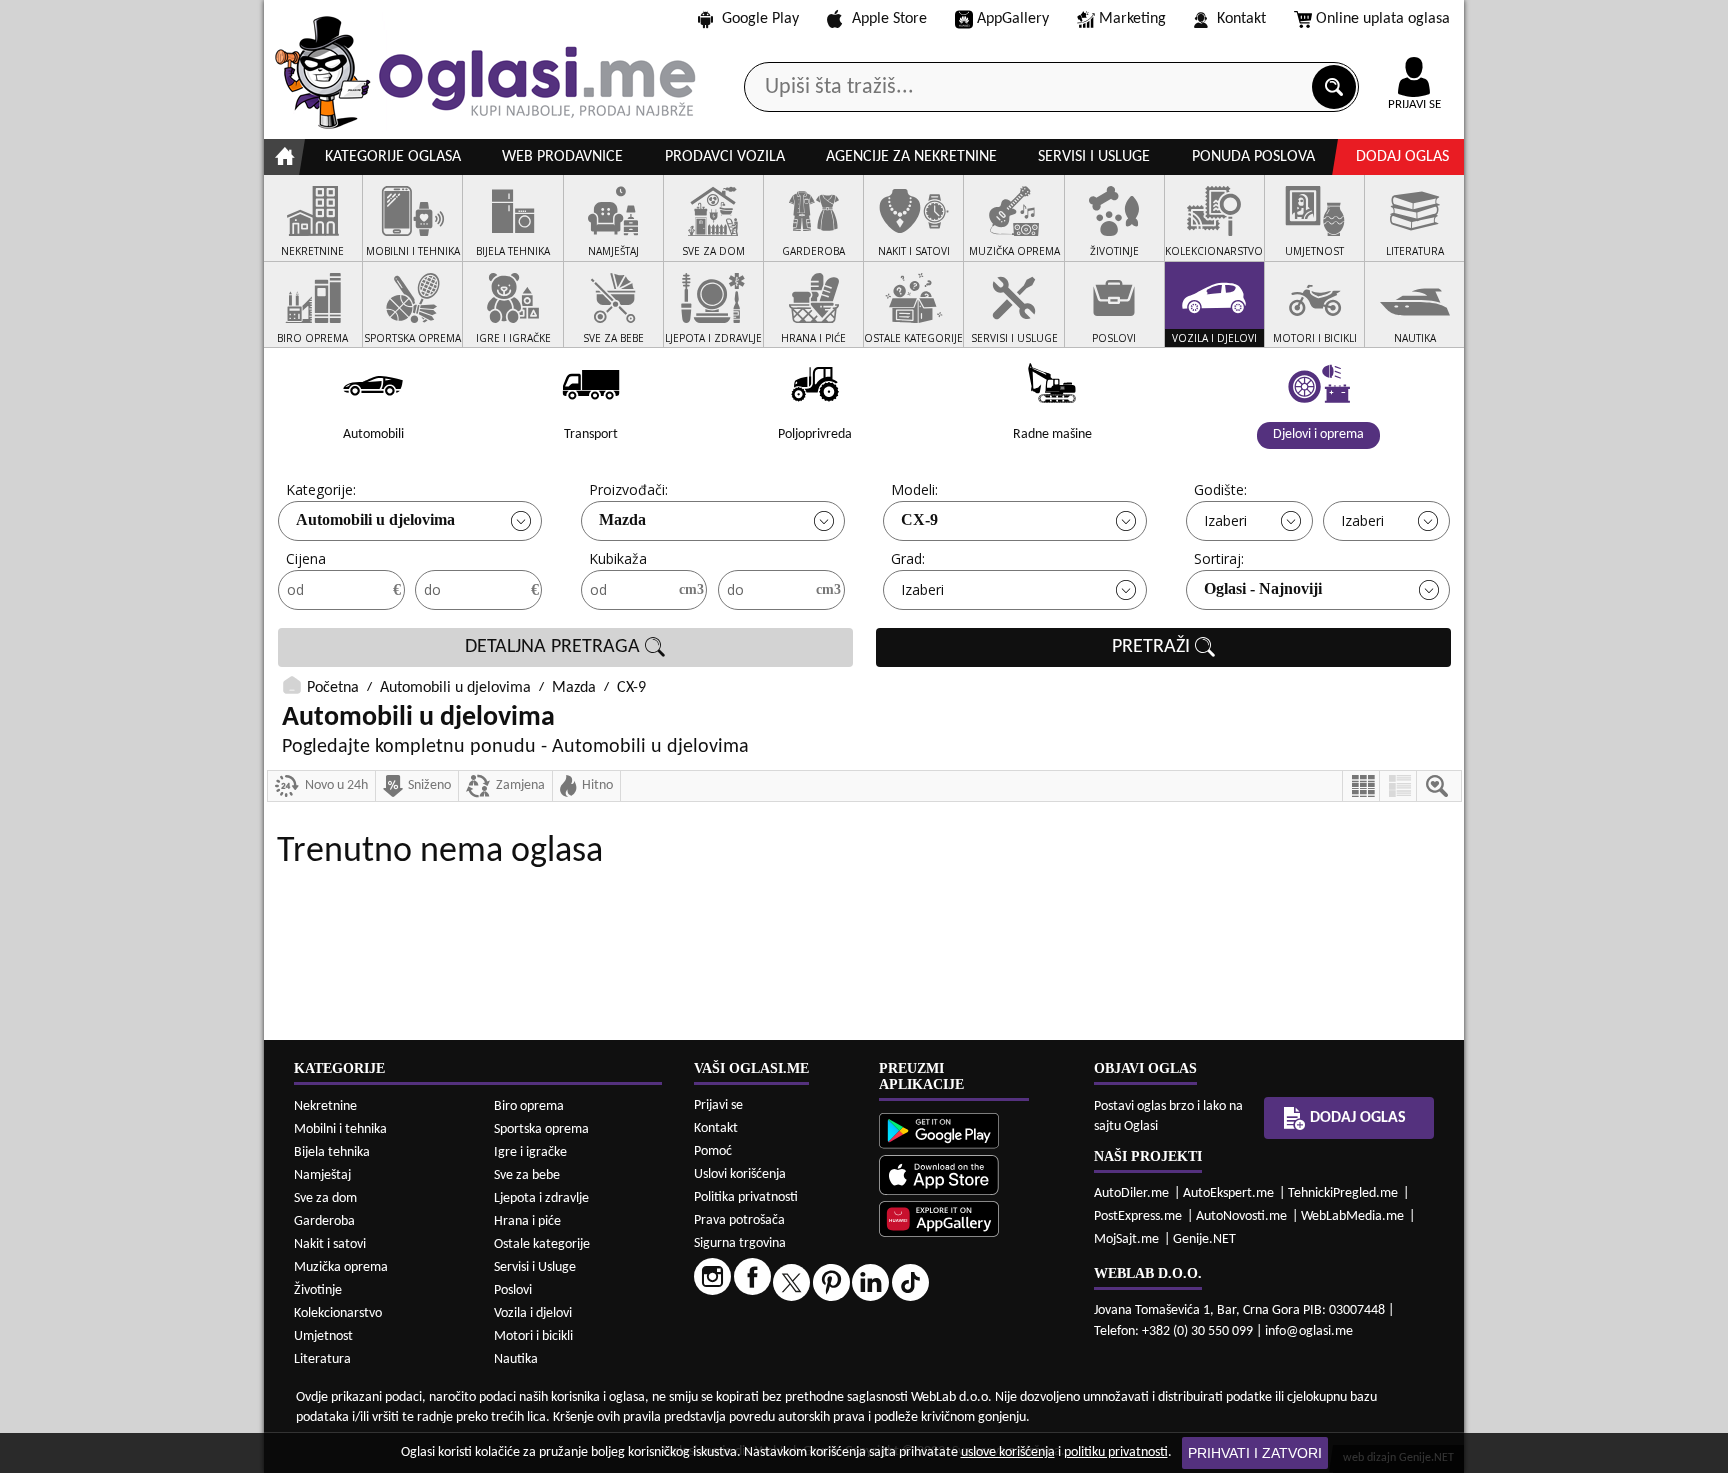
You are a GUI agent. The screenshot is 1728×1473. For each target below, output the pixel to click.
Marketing (1132, 19)
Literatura (322, 1359)
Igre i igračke (530, 1152)
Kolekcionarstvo (338, 1313)
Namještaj (322, 1175)
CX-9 (919, 519)
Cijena (306, 558)
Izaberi (1225, 520)
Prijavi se (718, 1105)
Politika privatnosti (746, 1197)
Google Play (760, 19)
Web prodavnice (562, 157)
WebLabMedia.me (1352, 1216)
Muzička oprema (341, 1267)
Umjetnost (323, 1336)
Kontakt (1241, 19)
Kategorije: (321, 489)
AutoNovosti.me (1241, 1216)
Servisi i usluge (1094, 157)
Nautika (516, 1359)
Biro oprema (529, 1106)
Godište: (1220, 489)
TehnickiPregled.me (1343, 1193)
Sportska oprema (541, 1129)
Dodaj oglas (1402, 157)
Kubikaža (618, 558)
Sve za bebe (527, 1175)
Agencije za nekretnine (911, 157)
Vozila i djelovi (533, 1313)
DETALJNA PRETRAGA (555, 647)
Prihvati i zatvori (1255, 1453)
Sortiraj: (1219, 558)
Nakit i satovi (330, 1244)
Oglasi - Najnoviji (1263, 588)
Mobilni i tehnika (340, 1129)
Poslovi (513, 1290)
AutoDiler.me (1131, 1193)
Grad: (908, 558)
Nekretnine (325, 1106)
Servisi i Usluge (535, 1267)
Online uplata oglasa (1383, 19)
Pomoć (713, 1151)
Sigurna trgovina (740, 1243)
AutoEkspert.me (1228, 1193)
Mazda (622, 519)
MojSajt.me (1126, 1239)
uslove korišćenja (1008, 1452)
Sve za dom (325, 1198)
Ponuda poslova (1253, 157)
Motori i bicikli (533, 1336)
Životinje (318, 1290)
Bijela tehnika (332, 1152)
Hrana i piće (527, 1221)
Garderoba (324, 1221)
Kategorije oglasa (393, 157)
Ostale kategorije (542, 1244)
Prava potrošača (739, 1220)
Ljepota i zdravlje (541, 1198)
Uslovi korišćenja (740, 1174)
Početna (333, 688)
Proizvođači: (628, 489)
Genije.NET (1204, 1239)
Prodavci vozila (725, 157)
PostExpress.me (1138, 1216)
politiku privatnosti (1116, 1452)
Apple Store (889, 19)
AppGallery (1013, 19)
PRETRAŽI (1153, 647)
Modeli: (914, 489)
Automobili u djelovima (375, 519)
